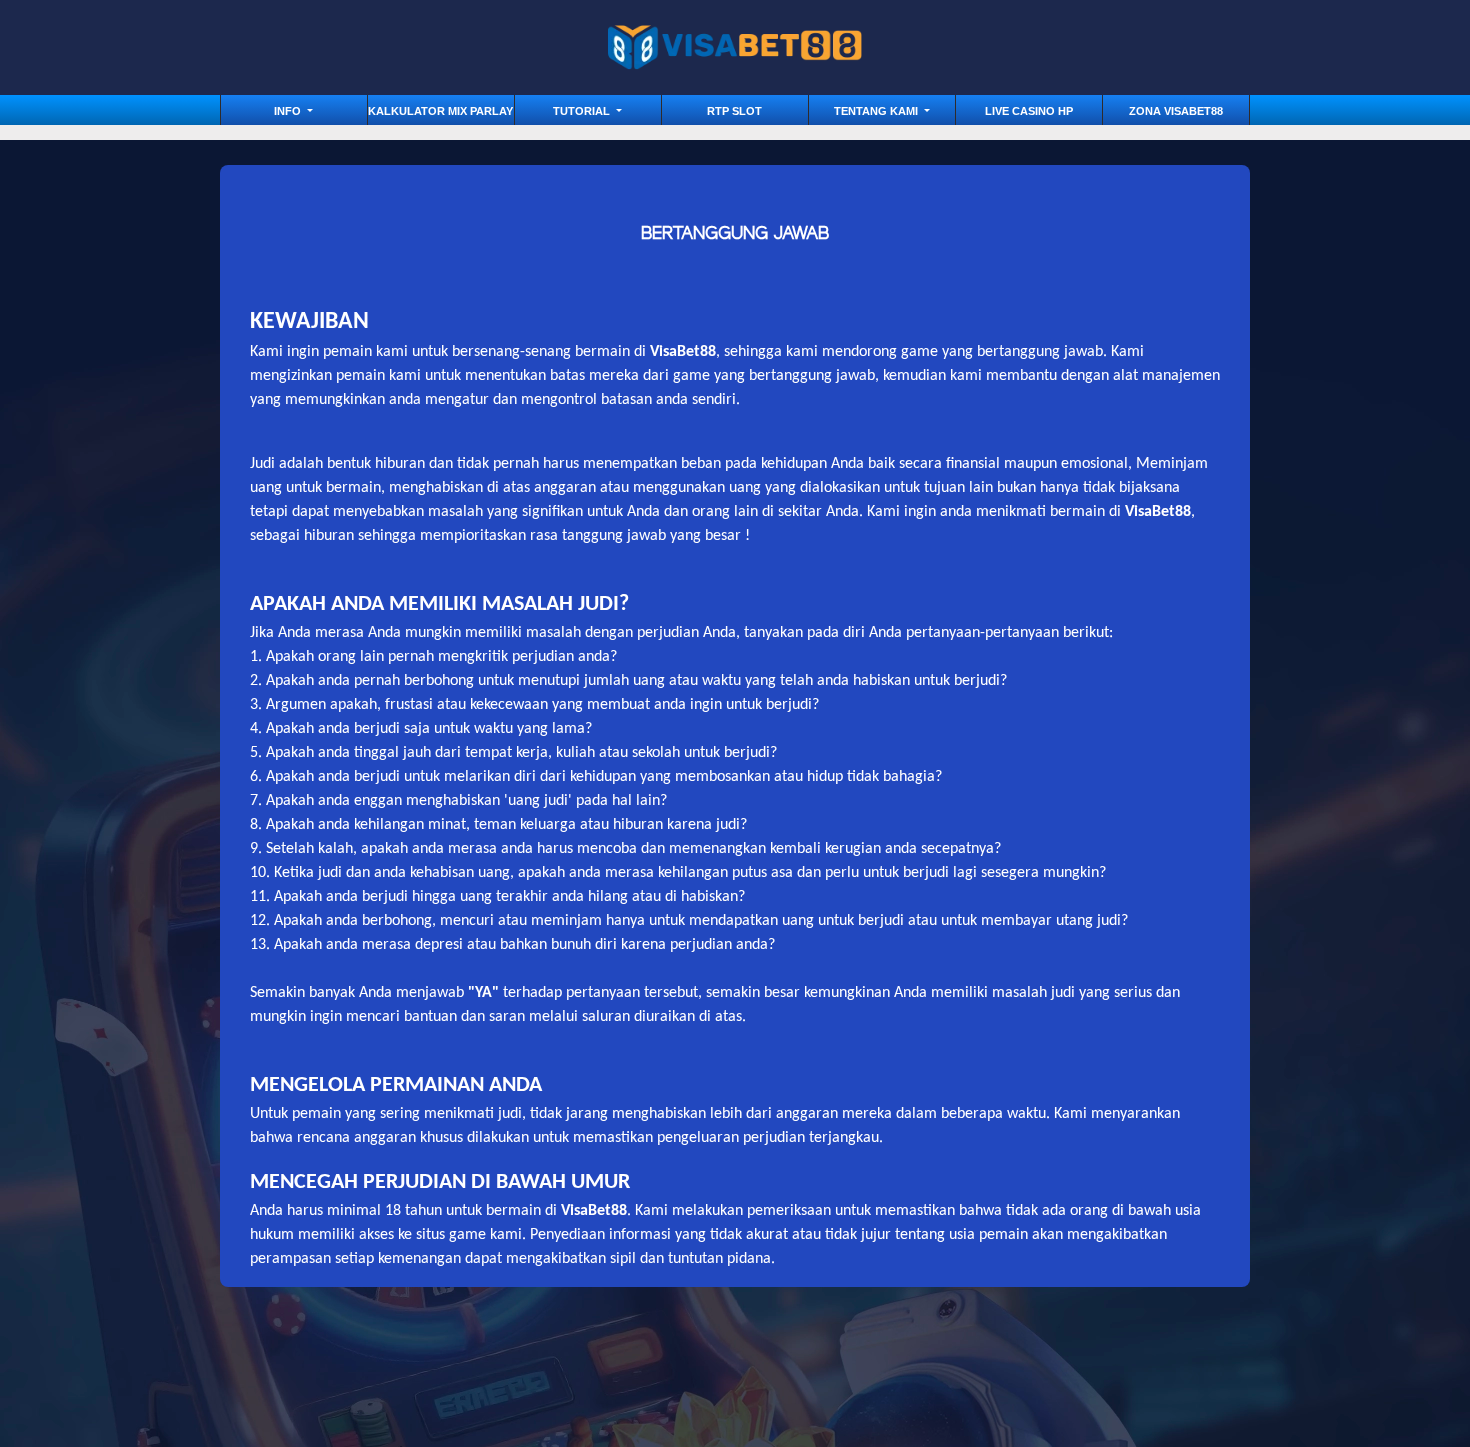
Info (289, 111)
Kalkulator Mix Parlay (440, 111)
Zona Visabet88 (1176, 111)
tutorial (583, 111)
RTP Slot (734, 111)
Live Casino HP (1029, 111)
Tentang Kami (877, 111)
